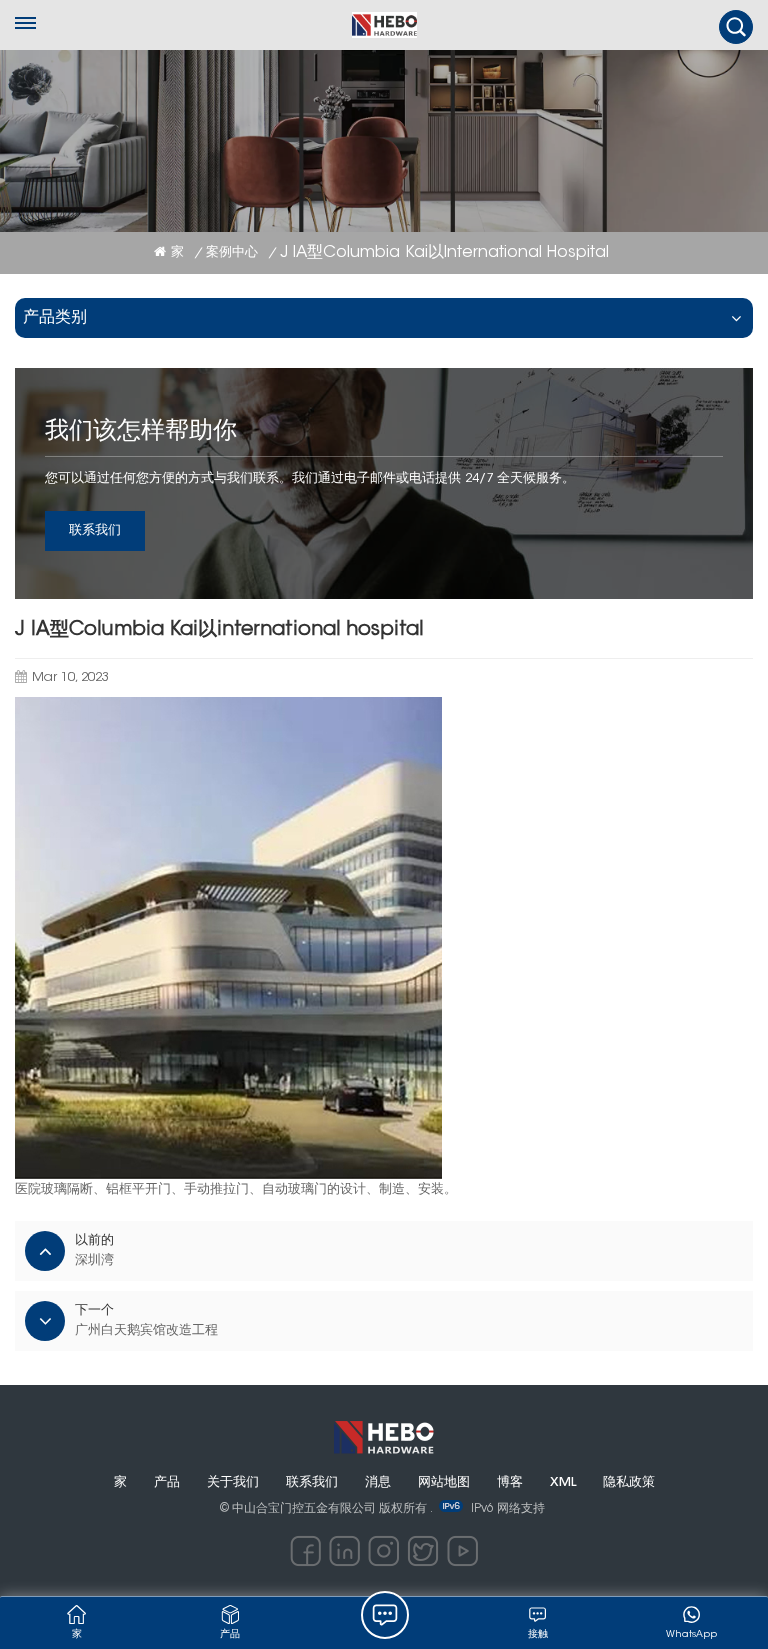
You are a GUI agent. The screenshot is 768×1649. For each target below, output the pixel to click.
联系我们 (95, 530)
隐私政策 (629, 1483)
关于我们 (233, 1483)
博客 (510, 1483)
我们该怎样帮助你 (141, 432)
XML (563, 1483)
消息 (378, 1483)
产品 (167, 1483)
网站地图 (444, 1483)
